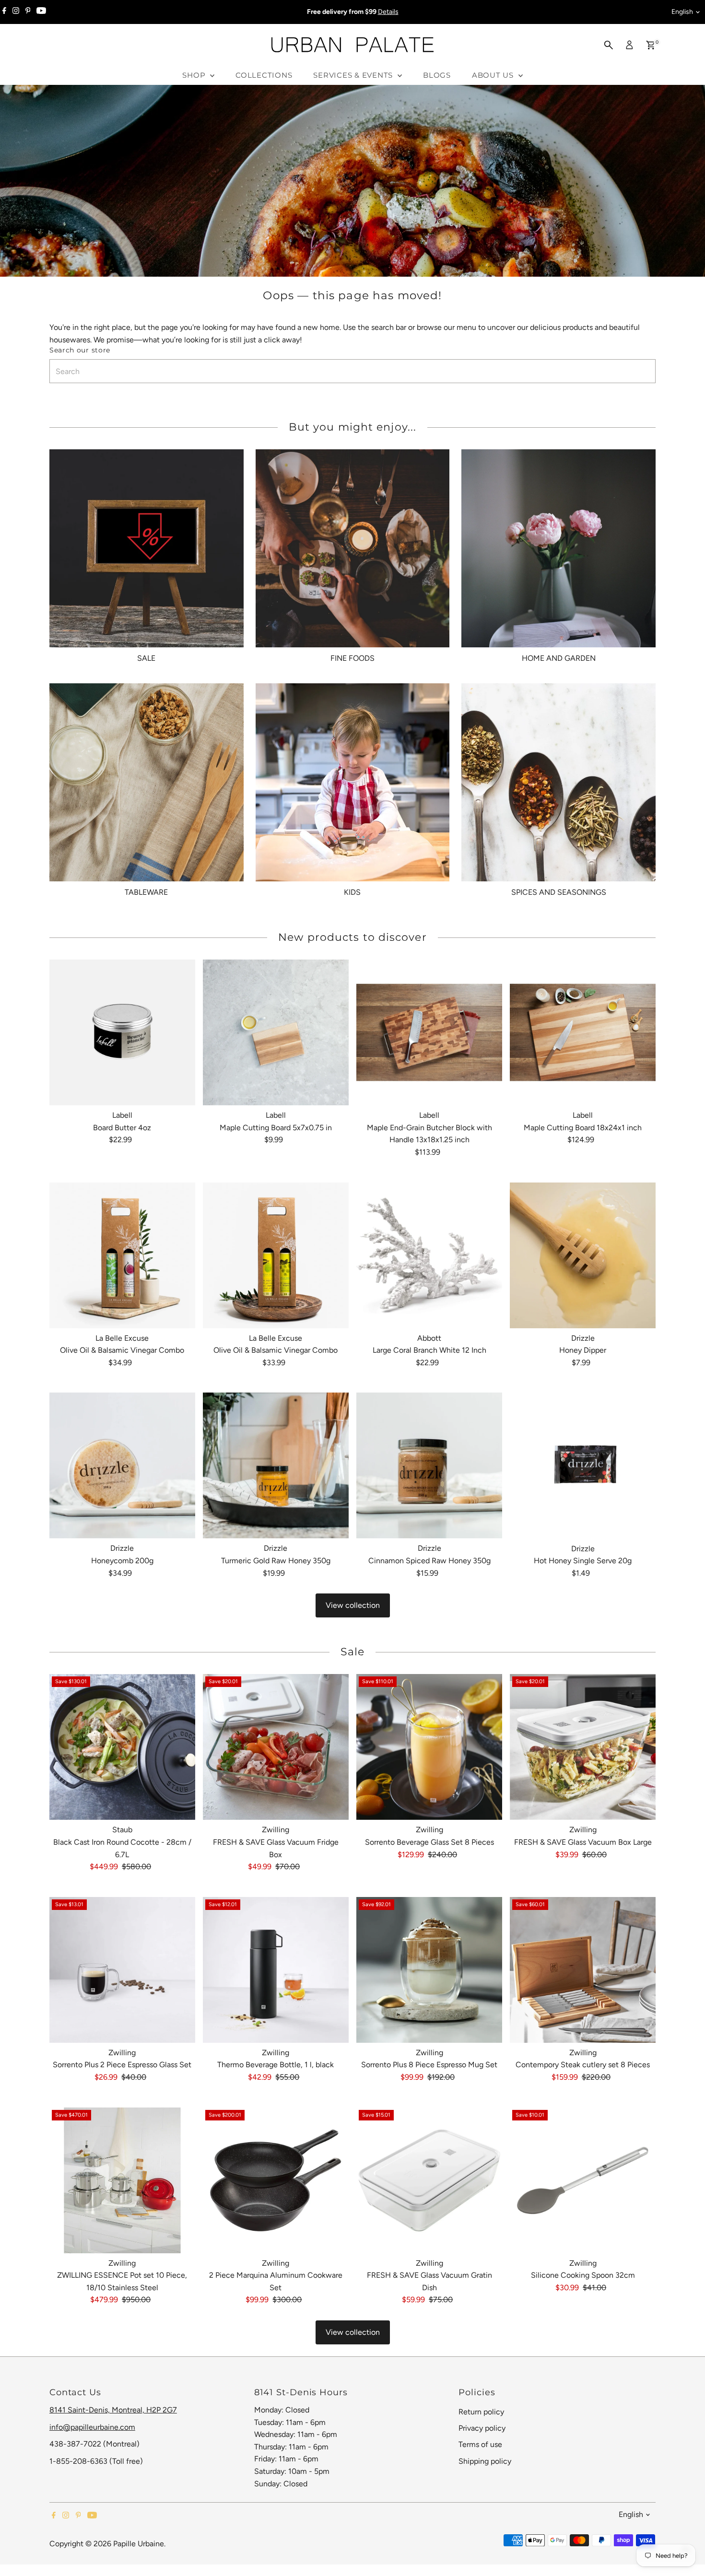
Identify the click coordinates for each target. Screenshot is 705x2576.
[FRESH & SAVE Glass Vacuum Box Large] (583, 1747)
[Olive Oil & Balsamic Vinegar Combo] (122, 1255)
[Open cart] (651, 45)
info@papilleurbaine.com (92, 2427)
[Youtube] (41, 12)
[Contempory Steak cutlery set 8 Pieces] (583, 1970)
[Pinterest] (28, 12)
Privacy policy (482, 2428)
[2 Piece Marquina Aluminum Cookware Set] (276, 2180)
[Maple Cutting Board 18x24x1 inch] (583, 1032)
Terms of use (480, 2444)
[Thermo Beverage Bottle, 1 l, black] (276, 1970)
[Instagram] (16, 12)
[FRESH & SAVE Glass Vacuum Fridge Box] (276, 1747)
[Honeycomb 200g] (122, 1465)
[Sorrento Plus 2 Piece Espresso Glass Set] (122, 1970)
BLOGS (437, 75)
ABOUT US (494, 75)
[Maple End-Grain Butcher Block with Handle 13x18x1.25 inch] (429, 1032)
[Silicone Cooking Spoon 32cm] (583, 2180)
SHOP (195, 75)
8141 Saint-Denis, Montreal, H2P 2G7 (113, 2410)
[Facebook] (4, 12)
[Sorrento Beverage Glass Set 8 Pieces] (429, 1747)
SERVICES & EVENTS (354, 75)
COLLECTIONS (264, 75)
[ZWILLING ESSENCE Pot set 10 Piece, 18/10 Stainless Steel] (122, 2180)
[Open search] (609, 45)
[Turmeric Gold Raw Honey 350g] (276, 1465)
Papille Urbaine (139, 2544)
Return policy (481, 2412)
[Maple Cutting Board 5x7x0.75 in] (276, 1032)
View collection (353, 1605)
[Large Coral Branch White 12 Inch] (429, 1255)
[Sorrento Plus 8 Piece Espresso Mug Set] (429, 1970)
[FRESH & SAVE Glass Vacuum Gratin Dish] (429, 2180)
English (682, 12)
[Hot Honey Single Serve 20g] (583, 1465)
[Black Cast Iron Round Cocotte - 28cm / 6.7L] (122, 1747)
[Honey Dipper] (583, 1255)
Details (388, 12)
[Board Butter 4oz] (122, 1032)
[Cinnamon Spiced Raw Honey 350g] (429, 1465)
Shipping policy (485, 2461)
